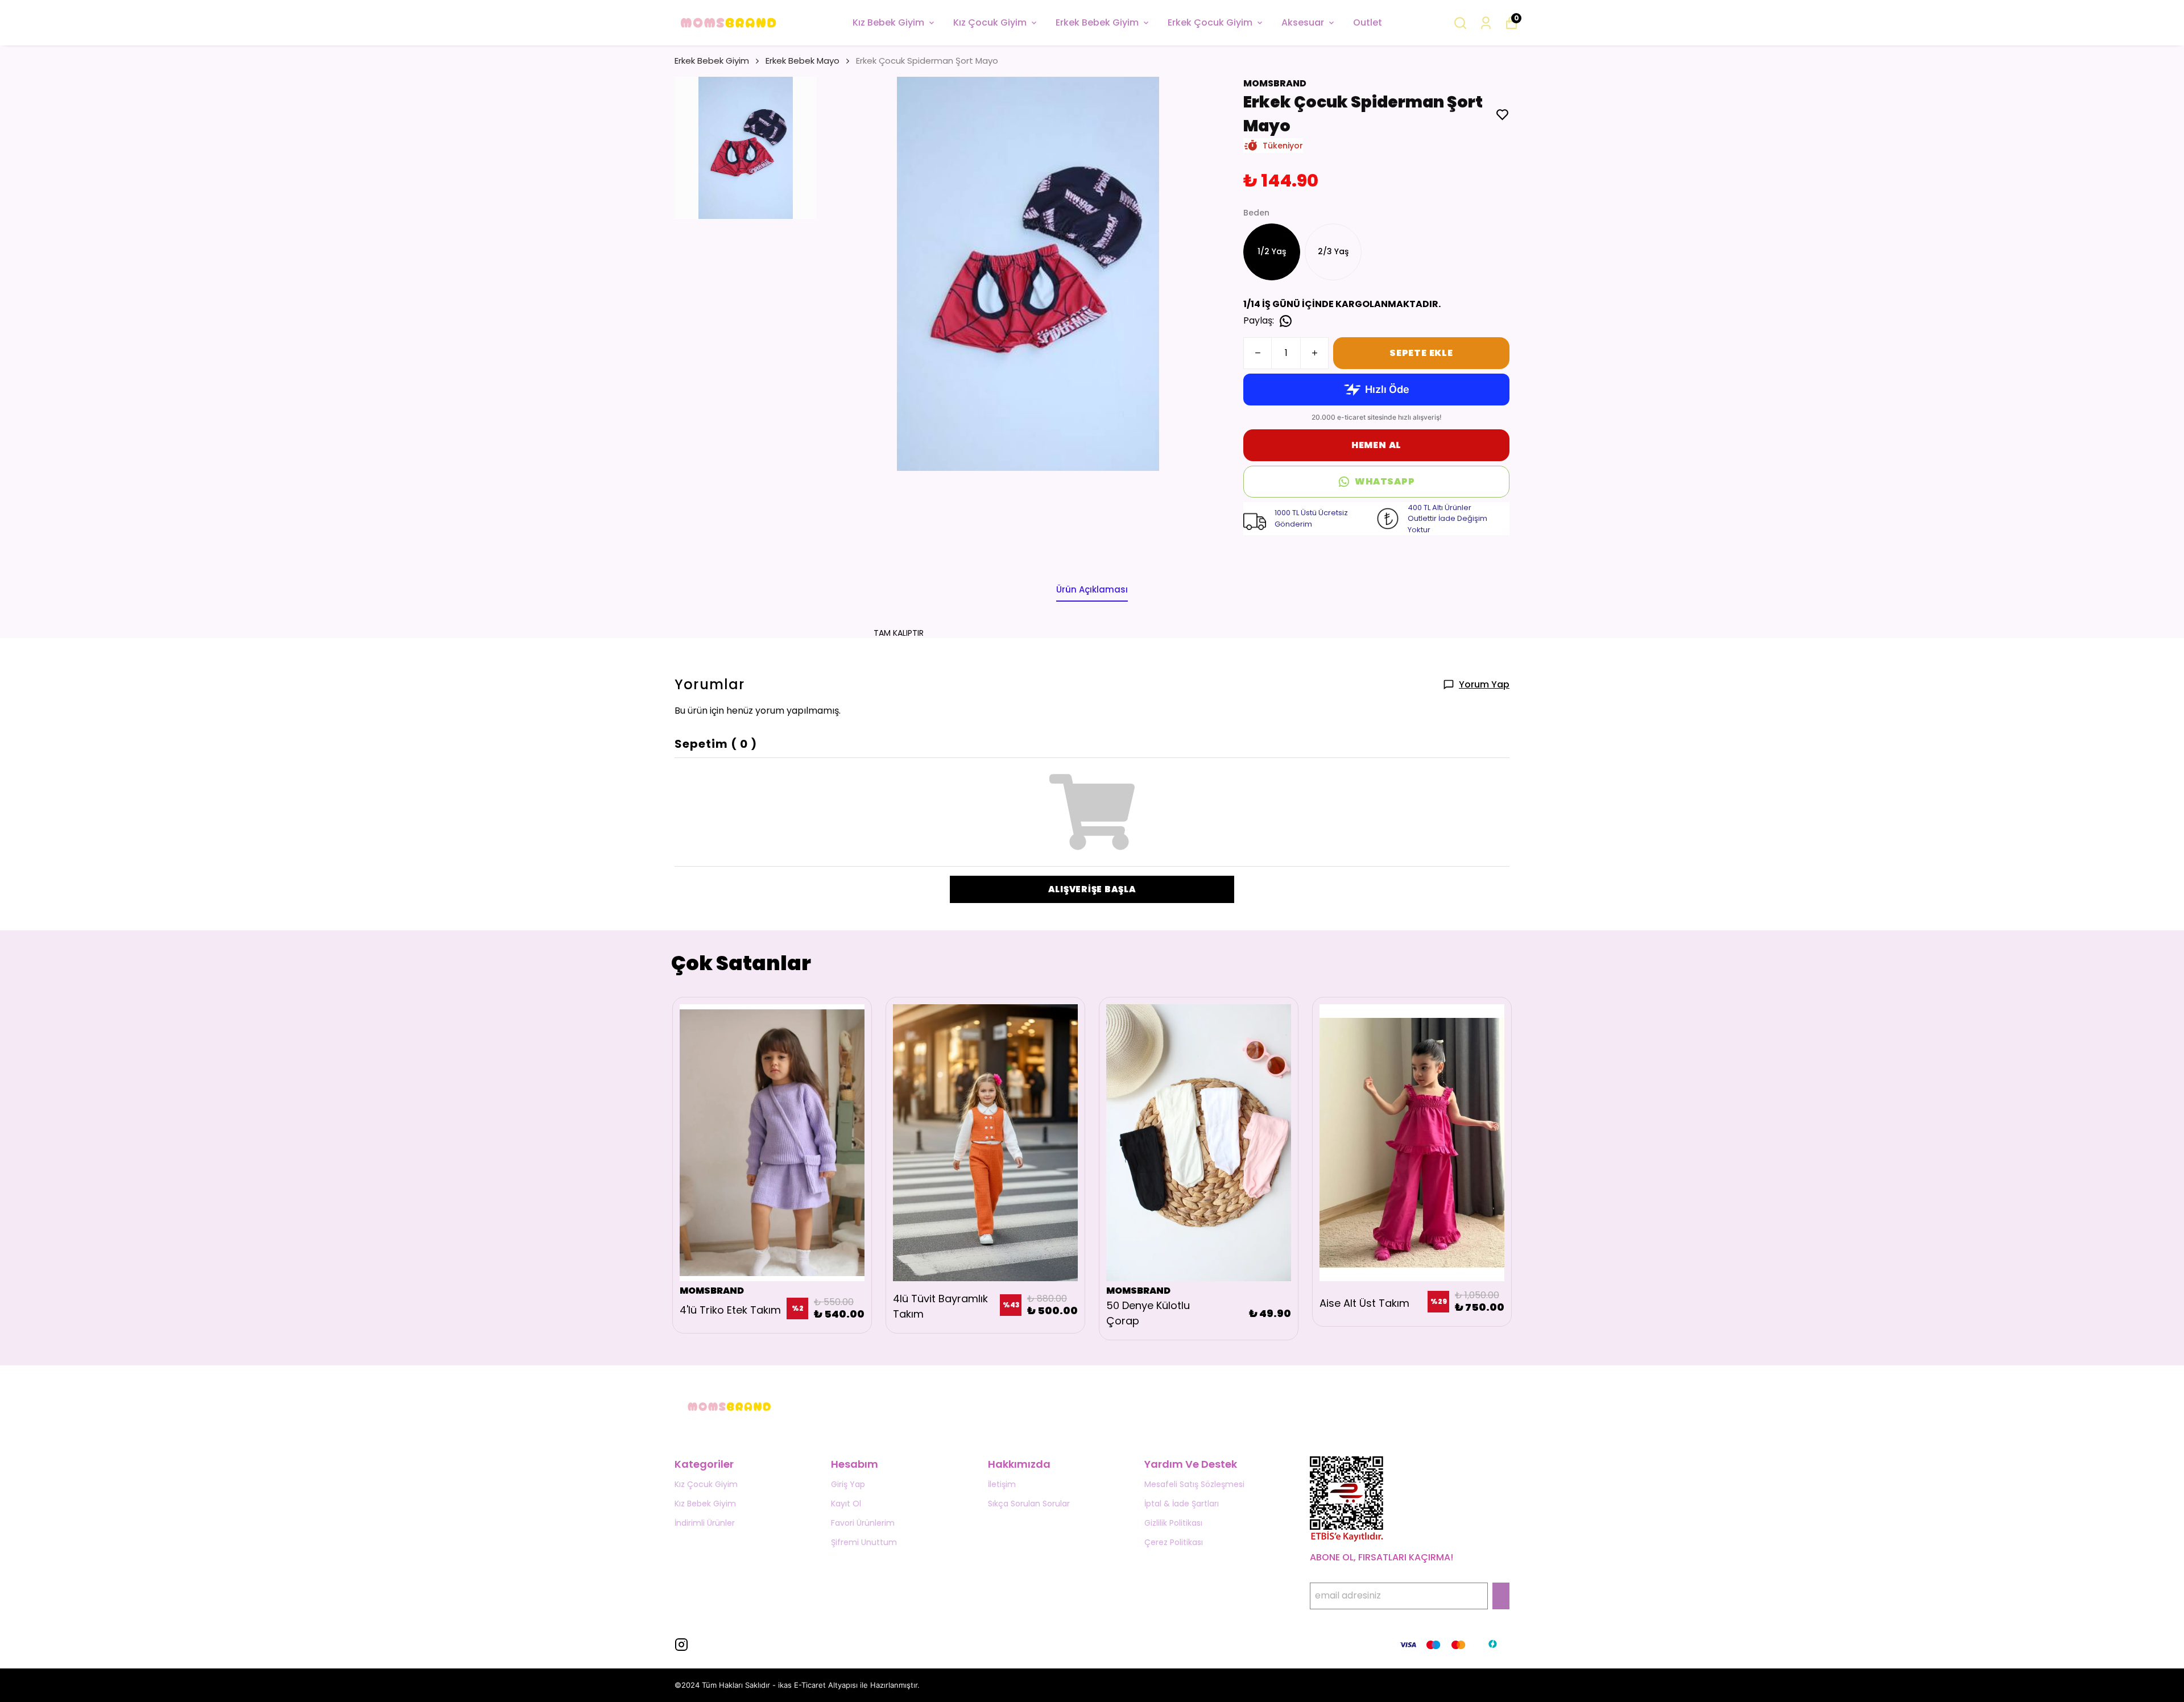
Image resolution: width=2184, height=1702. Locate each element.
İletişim (1002, 1484)
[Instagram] (681, 1645)
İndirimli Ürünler (705, 1523)
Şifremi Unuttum (864, 1542)
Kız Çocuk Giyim (990, 22)
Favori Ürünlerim (863, 1523)
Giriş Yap (848, 1484)
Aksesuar (1303, 22)
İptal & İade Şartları (1182, 1504)
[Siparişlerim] (1486, 23)
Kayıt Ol (846, 1504)
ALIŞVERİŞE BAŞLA (1092, 889)
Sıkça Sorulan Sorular (1029, 1504)
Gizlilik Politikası (1173, 1523)
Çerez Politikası (1174, 1542)
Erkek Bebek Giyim (1097, 22)
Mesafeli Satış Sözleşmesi (1194, 1484)
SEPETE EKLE (1421, 353)
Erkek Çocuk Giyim (1210, 22)
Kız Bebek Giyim (888, 22)
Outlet (1368, 22)
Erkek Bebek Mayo (803, 61)
